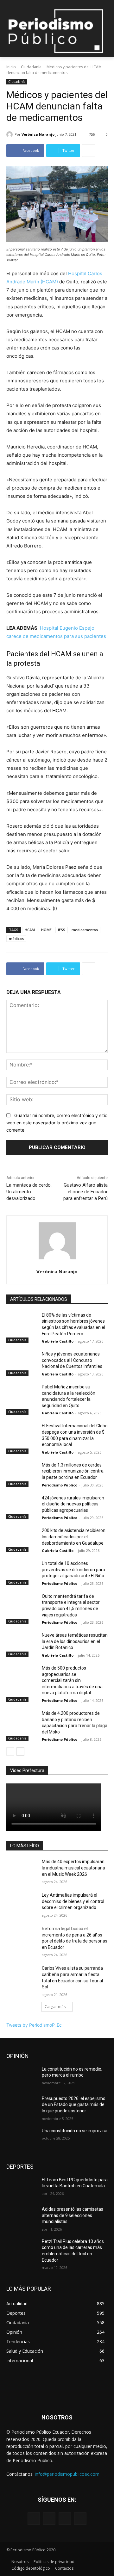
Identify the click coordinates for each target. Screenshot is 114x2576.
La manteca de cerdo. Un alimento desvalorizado (29, 1192)
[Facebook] (34, 2519)
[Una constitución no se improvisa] (22, 2138)
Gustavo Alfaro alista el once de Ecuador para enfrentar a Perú (85, 1192)
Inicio (11, 67)
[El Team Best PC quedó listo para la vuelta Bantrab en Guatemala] (22, 2187)
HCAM (30, 930)
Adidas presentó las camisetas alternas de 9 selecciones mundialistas (73, 2215)
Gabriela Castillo (58, 1341)
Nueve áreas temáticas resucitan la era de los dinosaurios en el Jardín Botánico (75, 1641)
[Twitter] (65, 2519)
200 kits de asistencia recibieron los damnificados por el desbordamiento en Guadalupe (74, 1537)
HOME (46, 930)
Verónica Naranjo (38, 134)
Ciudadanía (31, 67)
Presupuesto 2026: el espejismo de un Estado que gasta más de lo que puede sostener (74, 2105)
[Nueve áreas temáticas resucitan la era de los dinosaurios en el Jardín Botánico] (22, 1643)
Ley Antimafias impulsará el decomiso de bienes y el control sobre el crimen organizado (73, 1901)
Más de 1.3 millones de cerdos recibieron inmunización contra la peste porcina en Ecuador (73, 1471)
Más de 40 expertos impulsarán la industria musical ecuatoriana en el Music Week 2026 (73, 1868)
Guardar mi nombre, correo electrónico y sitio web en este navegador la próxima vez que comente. (57, 1122)
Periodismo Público (60, 1485)
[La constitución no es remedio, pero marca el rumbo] (22, 2077)
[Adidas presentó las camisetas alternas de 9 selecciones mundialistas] (22, 2217)
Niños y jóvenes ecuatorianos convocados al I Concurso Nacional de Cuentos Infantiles (72, 1360)
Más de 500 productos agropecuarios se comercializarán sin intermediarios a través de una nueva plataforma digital (72, 1680)
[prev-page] (10, 1751)
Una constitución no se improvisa (75, 2131)
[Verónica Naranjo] (10, 134)
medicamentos (85, 930)
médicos (16, 939)
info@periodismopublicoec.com (67, 2474)
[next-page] (20, 1751)
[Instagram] (49, 2519)
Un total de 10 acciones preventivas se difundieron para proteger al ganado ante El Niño (73, 1569)
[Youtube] (80, 2519)
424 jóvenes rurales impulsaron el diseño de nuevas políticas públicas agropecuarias (73, 1504)
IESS (62, 930)
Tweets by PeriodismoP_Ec (34, 2025)
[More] (89, 151)
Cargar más (55, 2007)
